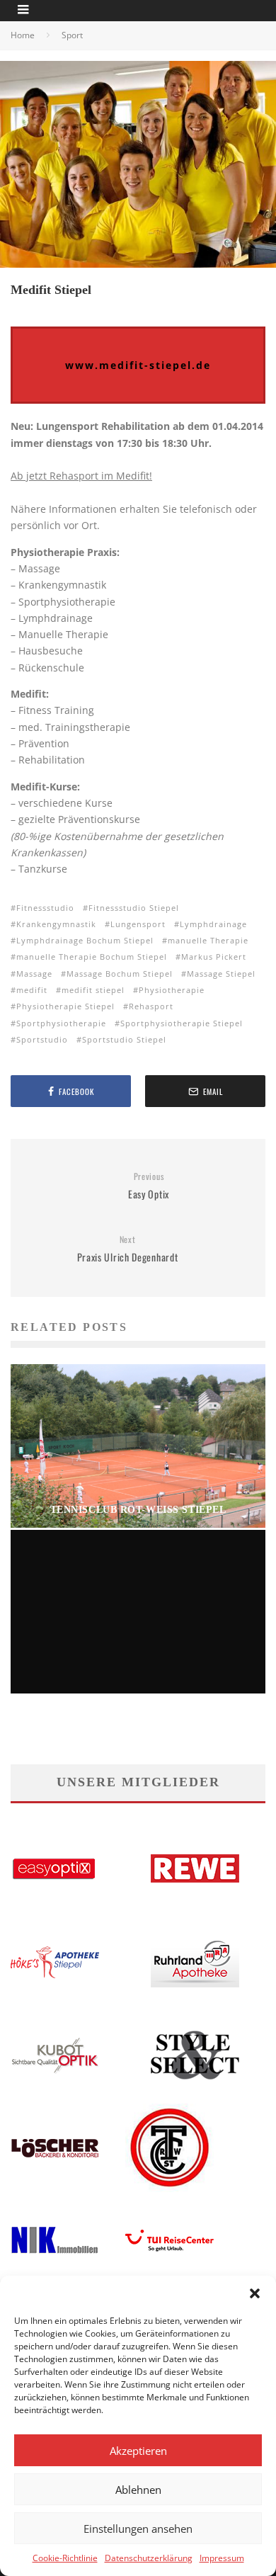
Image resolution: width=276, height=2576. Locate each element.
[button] (255, 2293)
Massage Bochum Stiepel (120, 974)
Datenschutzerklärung (149, 2558)
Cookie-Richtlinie (65, 2558)
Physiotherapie (172, 990)
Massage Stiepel (221, 974)
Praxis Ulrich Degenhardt (128, 1249)
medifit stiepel (93, 990)
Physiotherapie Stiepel (65, 1006)
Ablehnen (138, 2490)
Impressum (222, 2558)
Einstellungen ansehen (138, 2529)
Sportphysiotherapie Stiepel (182, 1023)
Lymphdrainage (213, 924)
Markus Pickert (214, 957)
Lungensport (138, 924)
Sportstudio (42, 1039)
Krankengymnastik (56, 924)
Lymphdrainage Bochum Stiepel (85, 940)
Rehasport (151, 1006)
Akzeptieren (138, 2451)
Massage (34, 974)
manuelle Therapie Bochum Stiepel (92, 957)
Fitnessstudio (45, 908)
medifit (32, 990)
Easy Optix (149, 1186)
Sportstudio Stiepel (124, 1039)
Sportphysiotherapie (61, 1023)
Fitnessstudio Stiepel (134, 908)
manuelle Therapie (208, 940)
